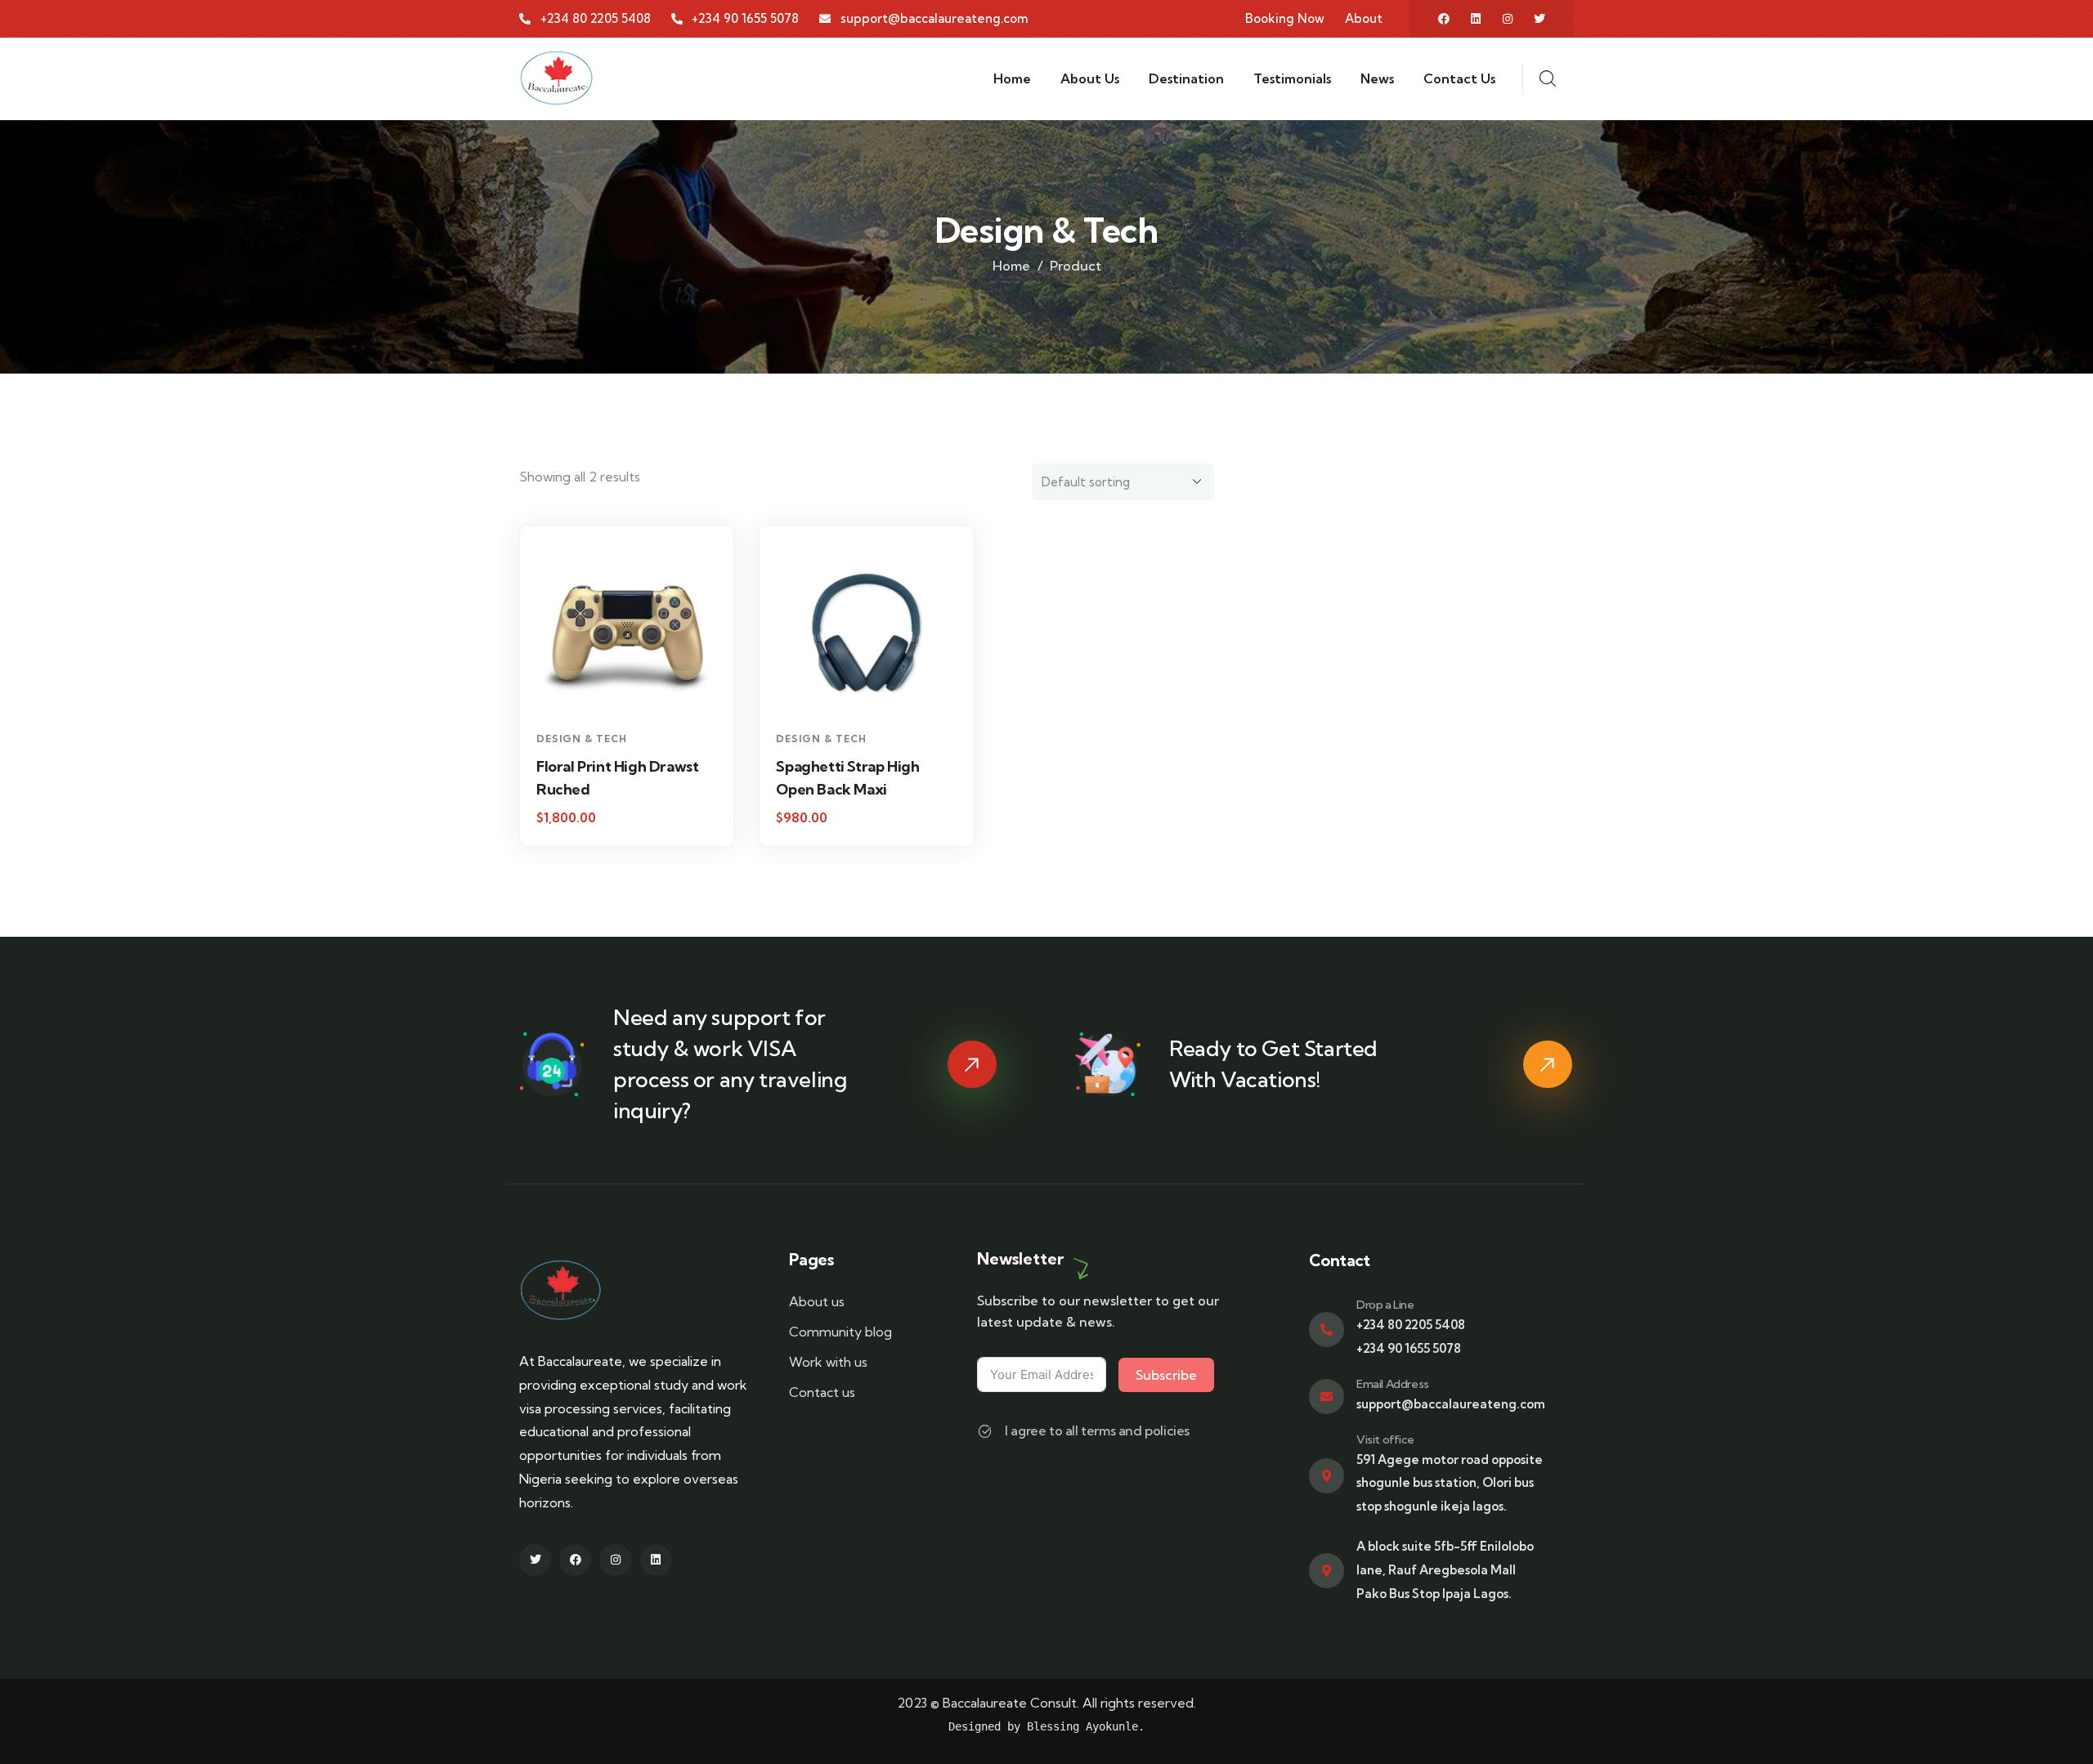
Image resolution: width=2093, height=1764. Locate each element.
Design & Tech (582, 739)
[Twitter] (1539, 19)
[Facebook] (1444, 19)
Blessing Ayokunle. (1086, 1726)
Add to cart (635, 693)
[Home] (556, 78)
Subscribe (1166, 1375)
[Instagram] (1508, 19)
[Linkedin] (1476, 19)
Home (1011, 266)
